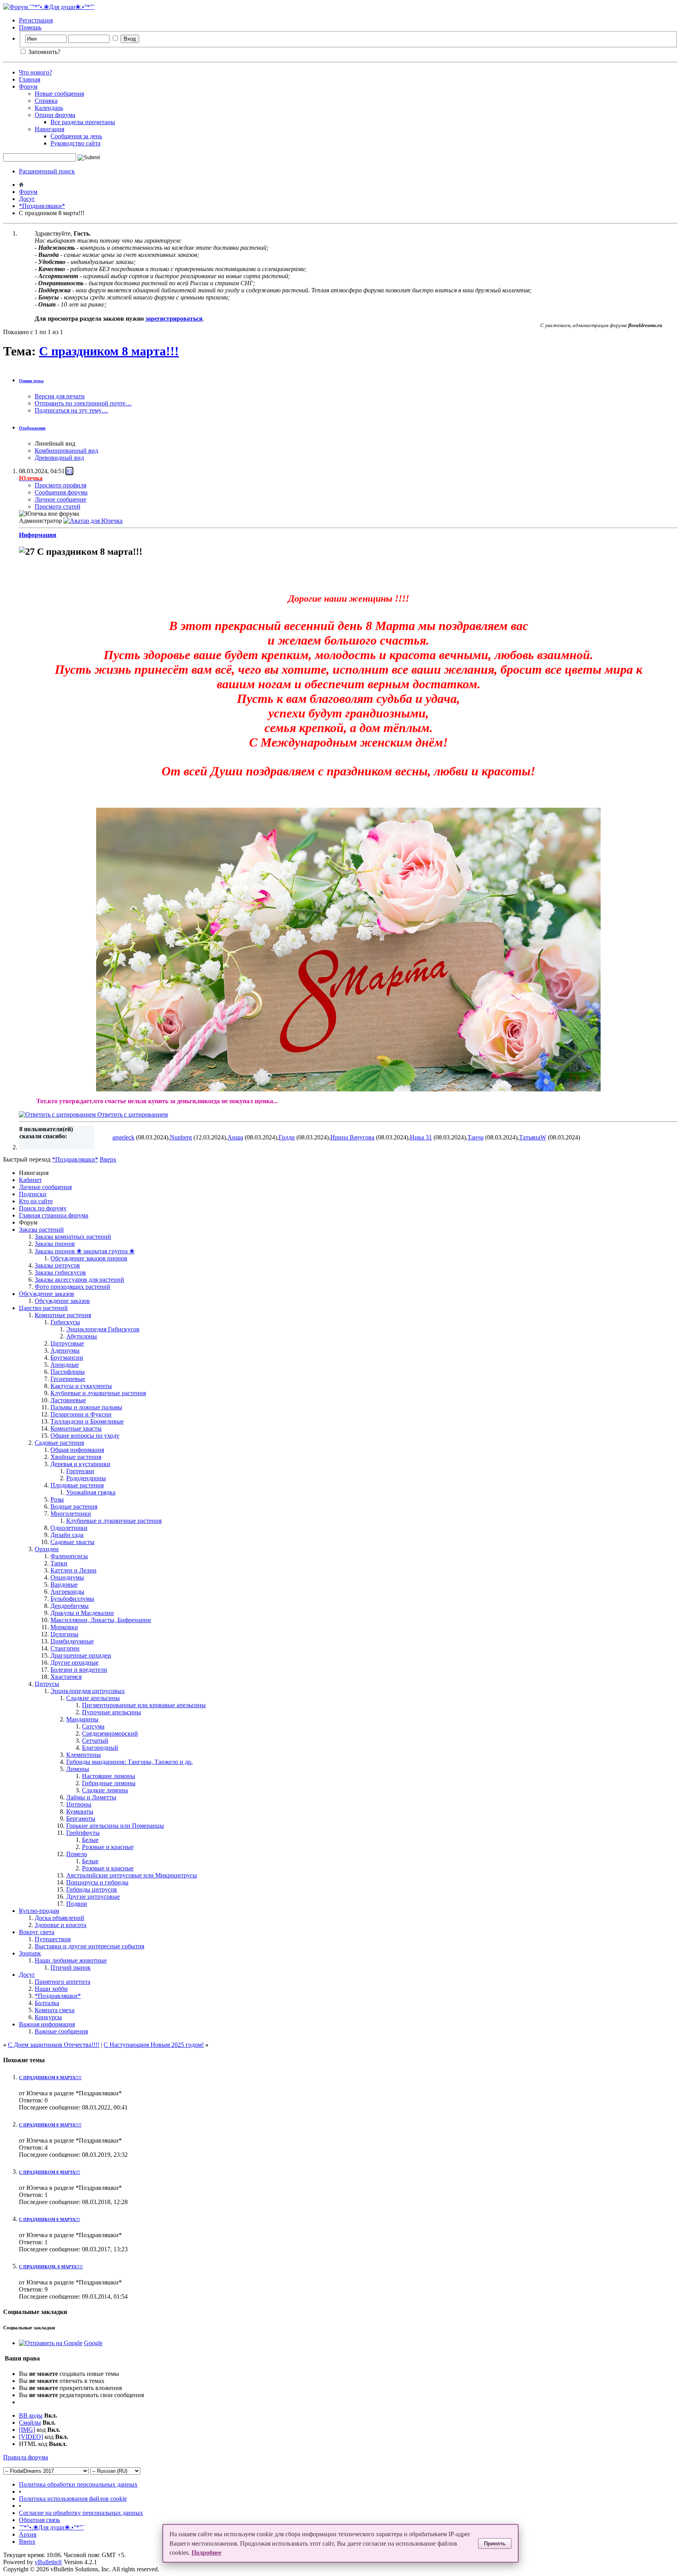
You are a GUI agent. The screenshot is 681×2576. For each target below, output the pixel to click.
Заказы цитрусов (57, 1265)
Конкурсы (48, 2017)
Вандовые (64, 1584)
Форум (28, 86)
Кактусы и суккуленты (81, 1386)
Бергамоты (81, 1819)
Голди (287, 1137)
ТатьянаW (533, 1137)
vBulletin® (48, 2562)
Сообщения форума (61, 492)
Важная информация (47, 2024)
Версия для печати (60, 396)
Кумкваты (80, 1811)
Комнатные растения (63, 1315)
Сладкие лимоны (105, 1790)
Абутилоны (82, 1336)
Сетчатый (95, 1741)
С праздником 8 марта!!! (109, 351)
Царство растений (43, 1308)
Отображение (32, 428)
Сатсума (93, 1726)
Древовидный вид (59, 458)
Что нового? (35, 72)
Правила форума (26, 2457)
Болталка (47, 2003)
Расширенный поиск (47, 171)
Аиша (235, 1137)
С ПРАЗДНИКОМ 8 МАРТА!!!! (50, 2078)
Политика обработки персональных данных (78, 2484)
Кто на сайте (36, 1201)
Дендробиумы (70, 1606)
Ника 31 (421, 1137)
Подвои (77, 1904)
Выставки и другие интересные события (89, 1946)
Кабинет (30, 1180)
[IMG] (27, 2430)
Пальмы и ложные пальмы (86, 1407)
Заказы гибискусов (60, 1272)
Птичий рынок (71, 1967)
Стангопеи (65, 1648)
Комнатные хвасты (76, 1428)
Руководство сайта (75, 143)
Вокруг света (37, 1932)
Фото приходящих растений (73, 1287)
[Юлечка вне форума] (93, 521)
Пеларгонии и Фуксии (81, 1414)
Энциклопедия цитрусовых (88, 1691)
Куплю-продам (39, 1911)
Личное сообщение (60, 499)
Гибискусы (65, 1322)
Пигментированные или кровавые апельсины (144, 1705)
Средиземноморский (110, 1733)
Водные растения (74, 1506)
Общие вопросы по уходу (85, 1436)
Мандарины (82, 1719)
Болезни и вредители (79, 1670)
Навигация (49, 129)
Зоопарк (30, 1953)
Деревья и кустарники (80, 1464)
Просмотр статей (58, 506)
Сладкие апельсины (93, 1698)
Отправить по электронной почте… (83, 403)
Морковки (64, 1627)
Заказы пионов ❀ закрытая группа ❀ (85, 1251)
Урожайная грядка (91, 1492)
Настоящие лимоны (109, 1776)
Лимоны (78, 1769)
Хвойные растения (76, 1457)
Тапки (59, 1563)
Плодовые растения (77, 1485)
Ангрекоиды (67, 1592)
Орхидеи (47, 1549)
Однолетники (69, 1528)
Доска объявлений (60, 1918)
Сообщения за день (76, 136)
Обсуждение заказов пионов (89, 1258)
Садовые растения (59, 1443)
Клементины (84, 1755)
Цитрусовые (67, 1343)
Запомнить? (44, 52)
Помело (77, 1854)
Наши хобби (51, 1989)
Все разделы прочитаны (83, 122)
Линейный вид (55, 443)
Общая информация (77, 1450)
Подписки (33, 1194)
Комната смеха (55, 2010)
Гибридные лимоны (109, 1783)
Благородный (100, 1748)
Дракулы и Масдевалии (82, 1613)
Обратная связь (39, 2520)
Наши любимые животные (71, 1960)
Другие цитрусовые (93, 1897)
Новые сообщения (59, 94)
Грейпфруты (83, 1833)
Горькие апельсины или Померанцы (115, 1826)
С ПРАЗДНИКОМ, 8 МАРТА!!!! (51, 2267)
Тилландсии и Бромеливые (87, 1421)
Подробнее (207, 2553)
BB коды (31, 2415)
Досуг (27, 199)
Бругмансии (67, 1358)
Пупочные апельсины (112, 1712)
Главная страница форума (54, 1215)
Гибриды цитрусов (92, 1889)
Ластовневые (68, 1400)
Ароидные (65, 1365)
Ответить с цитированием (132, 1114)
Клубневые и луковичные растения (98, 1393)
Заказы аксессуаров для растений (79, 1280)
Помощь (30, 27)
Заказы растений (41, 1229)
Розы (57, 1499)
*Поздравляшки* (42, 206)
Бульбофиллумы (72, 1599)
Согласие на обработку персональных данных (81, 2513)
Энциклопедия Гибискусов (103, 1329)
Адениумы (65, 1350)
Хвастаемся (66, 1677)
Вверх (108, 1159)
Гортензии (80, 1471)
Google (93, 2343)
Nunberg (181, 1137)
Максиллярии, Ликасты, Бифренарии (101, 1620)
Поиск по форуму (43, 1208)
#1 (69, 471)
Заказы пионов (55, 1244)
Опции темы (31, 381)
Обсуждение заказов (47, 1294)
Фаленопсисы (69, 1556)
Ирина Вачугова (352, 1137)
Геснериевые (68, 1379)
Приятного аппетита (62, 1982)
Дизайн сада (67, 1535)
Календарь (49, 108)
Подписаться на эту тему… (71, 410)
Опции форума (55, 115)
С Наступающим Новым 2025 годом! (154, 2045)
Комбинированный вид (66, 451)
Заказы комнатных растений (73, 1237)
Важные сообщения (61, 2031)
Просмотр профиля (60, 485)
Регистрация (36, 20)
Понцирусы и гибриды (97, 1882)
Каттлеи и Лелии (73, 1570)
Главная (30, 79)
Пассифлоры (68, 1372)
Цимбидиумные (72, 1641)
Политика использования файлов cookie (73, 2499)
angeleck (123, 1137)
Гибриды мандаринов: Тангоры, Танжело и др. (129, 1762)
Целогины (64, 1634)
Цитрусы (47, 1684)
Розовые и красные (108, 1847)
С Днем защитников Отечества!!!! (54, 2045)
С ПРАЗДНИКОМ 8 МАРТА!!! (49, 2172)
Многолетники (71, 1514)
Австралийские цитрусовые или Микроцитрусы (132, 1875)
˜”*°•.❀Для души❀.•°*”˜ (51, 2527)
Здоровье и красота (60, 1925)
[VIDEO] (31, 2437)
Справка (46, 101)
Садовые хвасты (73, 1542)
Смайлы (30, 2423)
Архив (28, 2534)
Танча (475, 1137)
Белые (90, 1840)
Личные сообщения (45, 1187)
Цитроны (79, 1804)
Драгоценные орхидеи (81, 1655)
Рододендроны (86, 1478)
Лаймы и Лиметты (91, 1797)
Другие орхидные (74, 1663)
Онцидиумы (67, 1577)
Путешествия (53, 1939)
